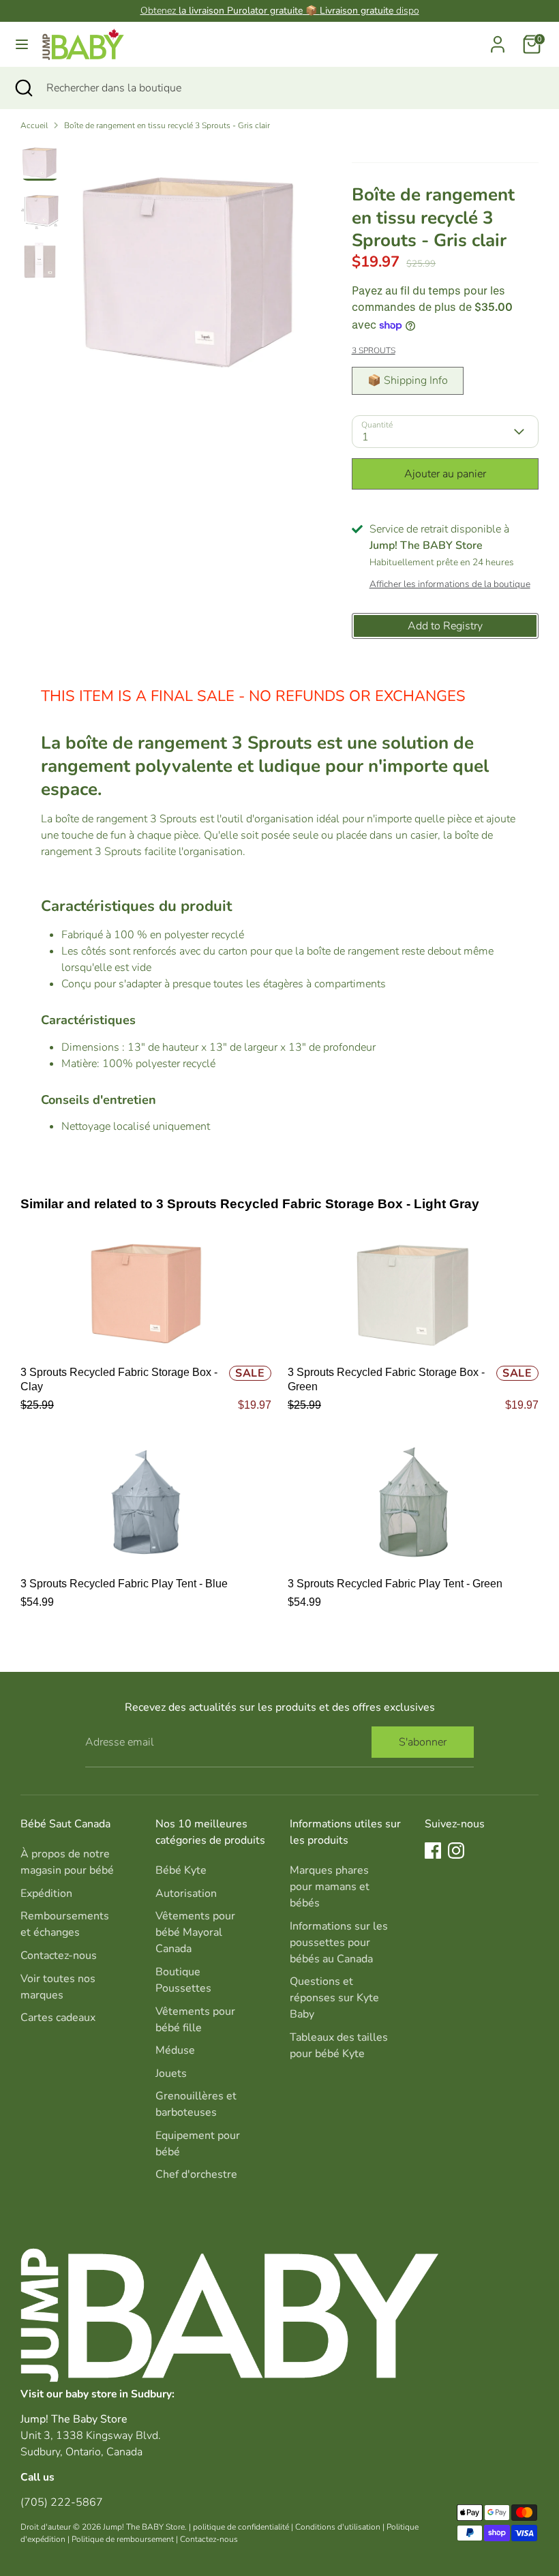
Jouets (171, 2073)
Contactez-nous (59, 1956)
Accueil (34, 125)
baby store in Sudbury (119, 2394)
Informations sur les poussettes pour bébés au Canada (339, 1943)
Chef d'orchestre (196, 2174)
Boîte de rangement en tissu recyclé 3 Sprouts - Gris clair (167, 125)
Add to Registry (445, 626)
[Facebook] (433, 1851)
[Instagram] (456, 1851)
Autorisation (186, 1893)
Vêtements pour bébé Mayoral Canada (195, 1932)
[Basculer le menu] (22, 44)
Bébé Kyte (181, 1870)
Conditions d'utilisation (338, 2527)
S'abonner (423, 1742)
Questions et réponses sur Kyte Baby (334, 1998)
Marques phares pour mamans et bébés (330, 1887)
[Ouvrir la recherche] (23, 88)
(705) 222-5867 (62, 2502)
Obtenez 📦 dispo (280, 11)
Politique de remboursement (123, 2539)
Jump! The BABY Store (144, 2527)
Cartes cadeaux (58, 2018)
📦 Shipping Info (408, 380)
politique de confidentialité (241, 2527)
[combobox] (292, 88)
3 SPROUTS (374, 350)
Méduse (175, 2050)
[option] (190, 268)
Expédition (46, 1893)
